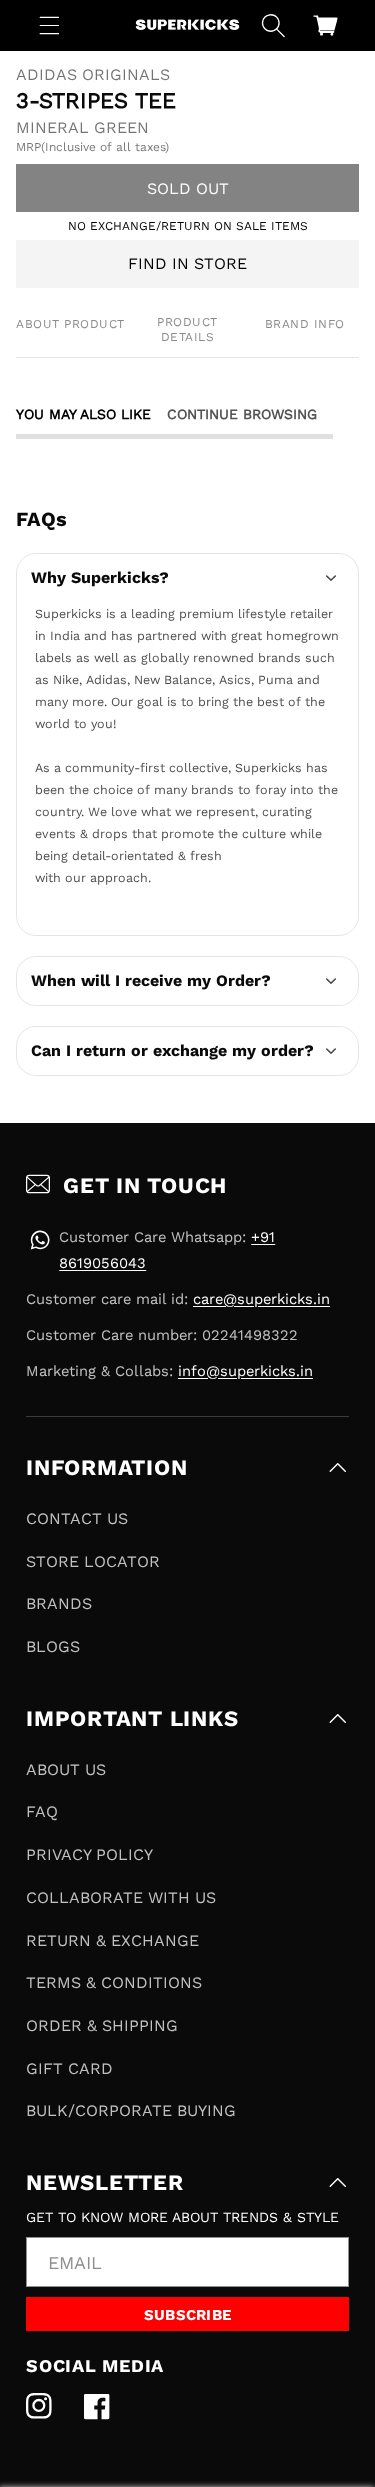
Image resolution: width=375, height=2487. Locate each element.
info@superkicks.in (245, 1371)
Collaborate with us (121, 1897)
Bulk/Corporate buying (131, 2110)
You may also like (83, 414)
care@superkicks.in (261, 1299)
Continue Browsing (242, 414)
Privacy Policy (89, 1854)
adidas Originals (93, 75)
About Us (66, 1769)
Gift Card (69, 2068)
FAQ (42, 1811)
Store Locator (93, 1561)
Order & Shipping (102, 2025)
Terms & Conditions (114, 1982)
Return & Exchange (112, 1940)
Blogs (53, 1646)
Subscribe (188, 2315)
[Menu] (50, 25)
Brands (59, 1603)
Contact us (77, 1518)
